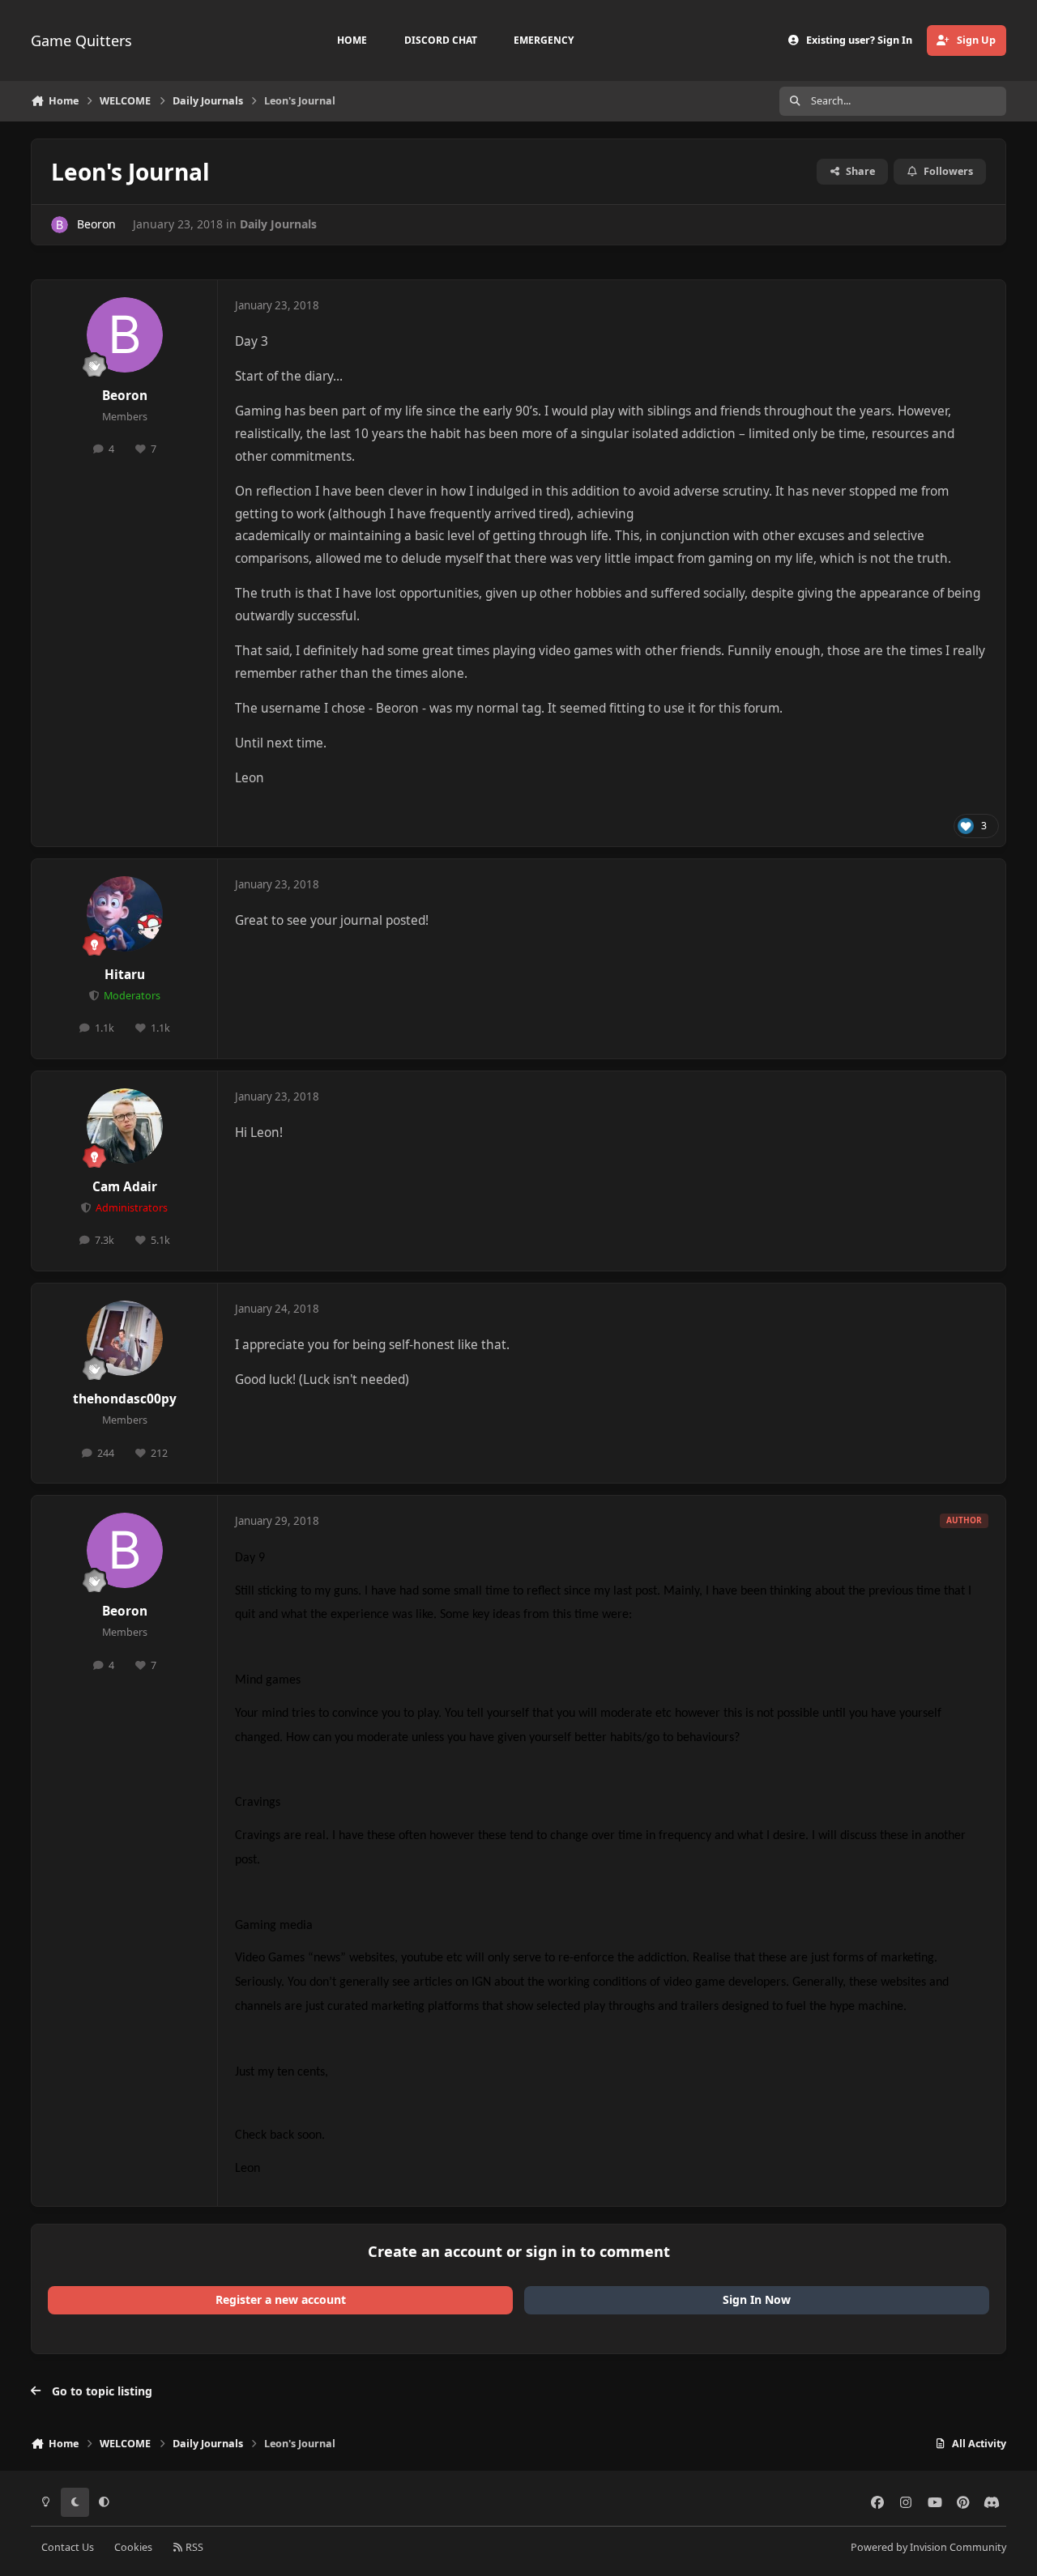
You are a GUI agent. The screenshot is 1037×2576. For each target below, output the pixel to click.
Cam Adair (125, 1187)
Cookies (133, 2547)
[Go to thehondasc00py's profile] (125, 1339)
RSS (193, 2547)
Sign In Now (757, 2299)
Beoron (96, 224)
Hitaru (125, 975)
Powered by (928, 2547)
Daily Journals (278, 224)
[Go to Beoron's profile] (60, 225)
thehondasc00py (125, 1399)
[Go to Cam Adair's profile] (125, 1126)
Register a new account (281, 2299)
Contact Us (68, 2547)
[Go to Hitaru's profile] (125, 914)
